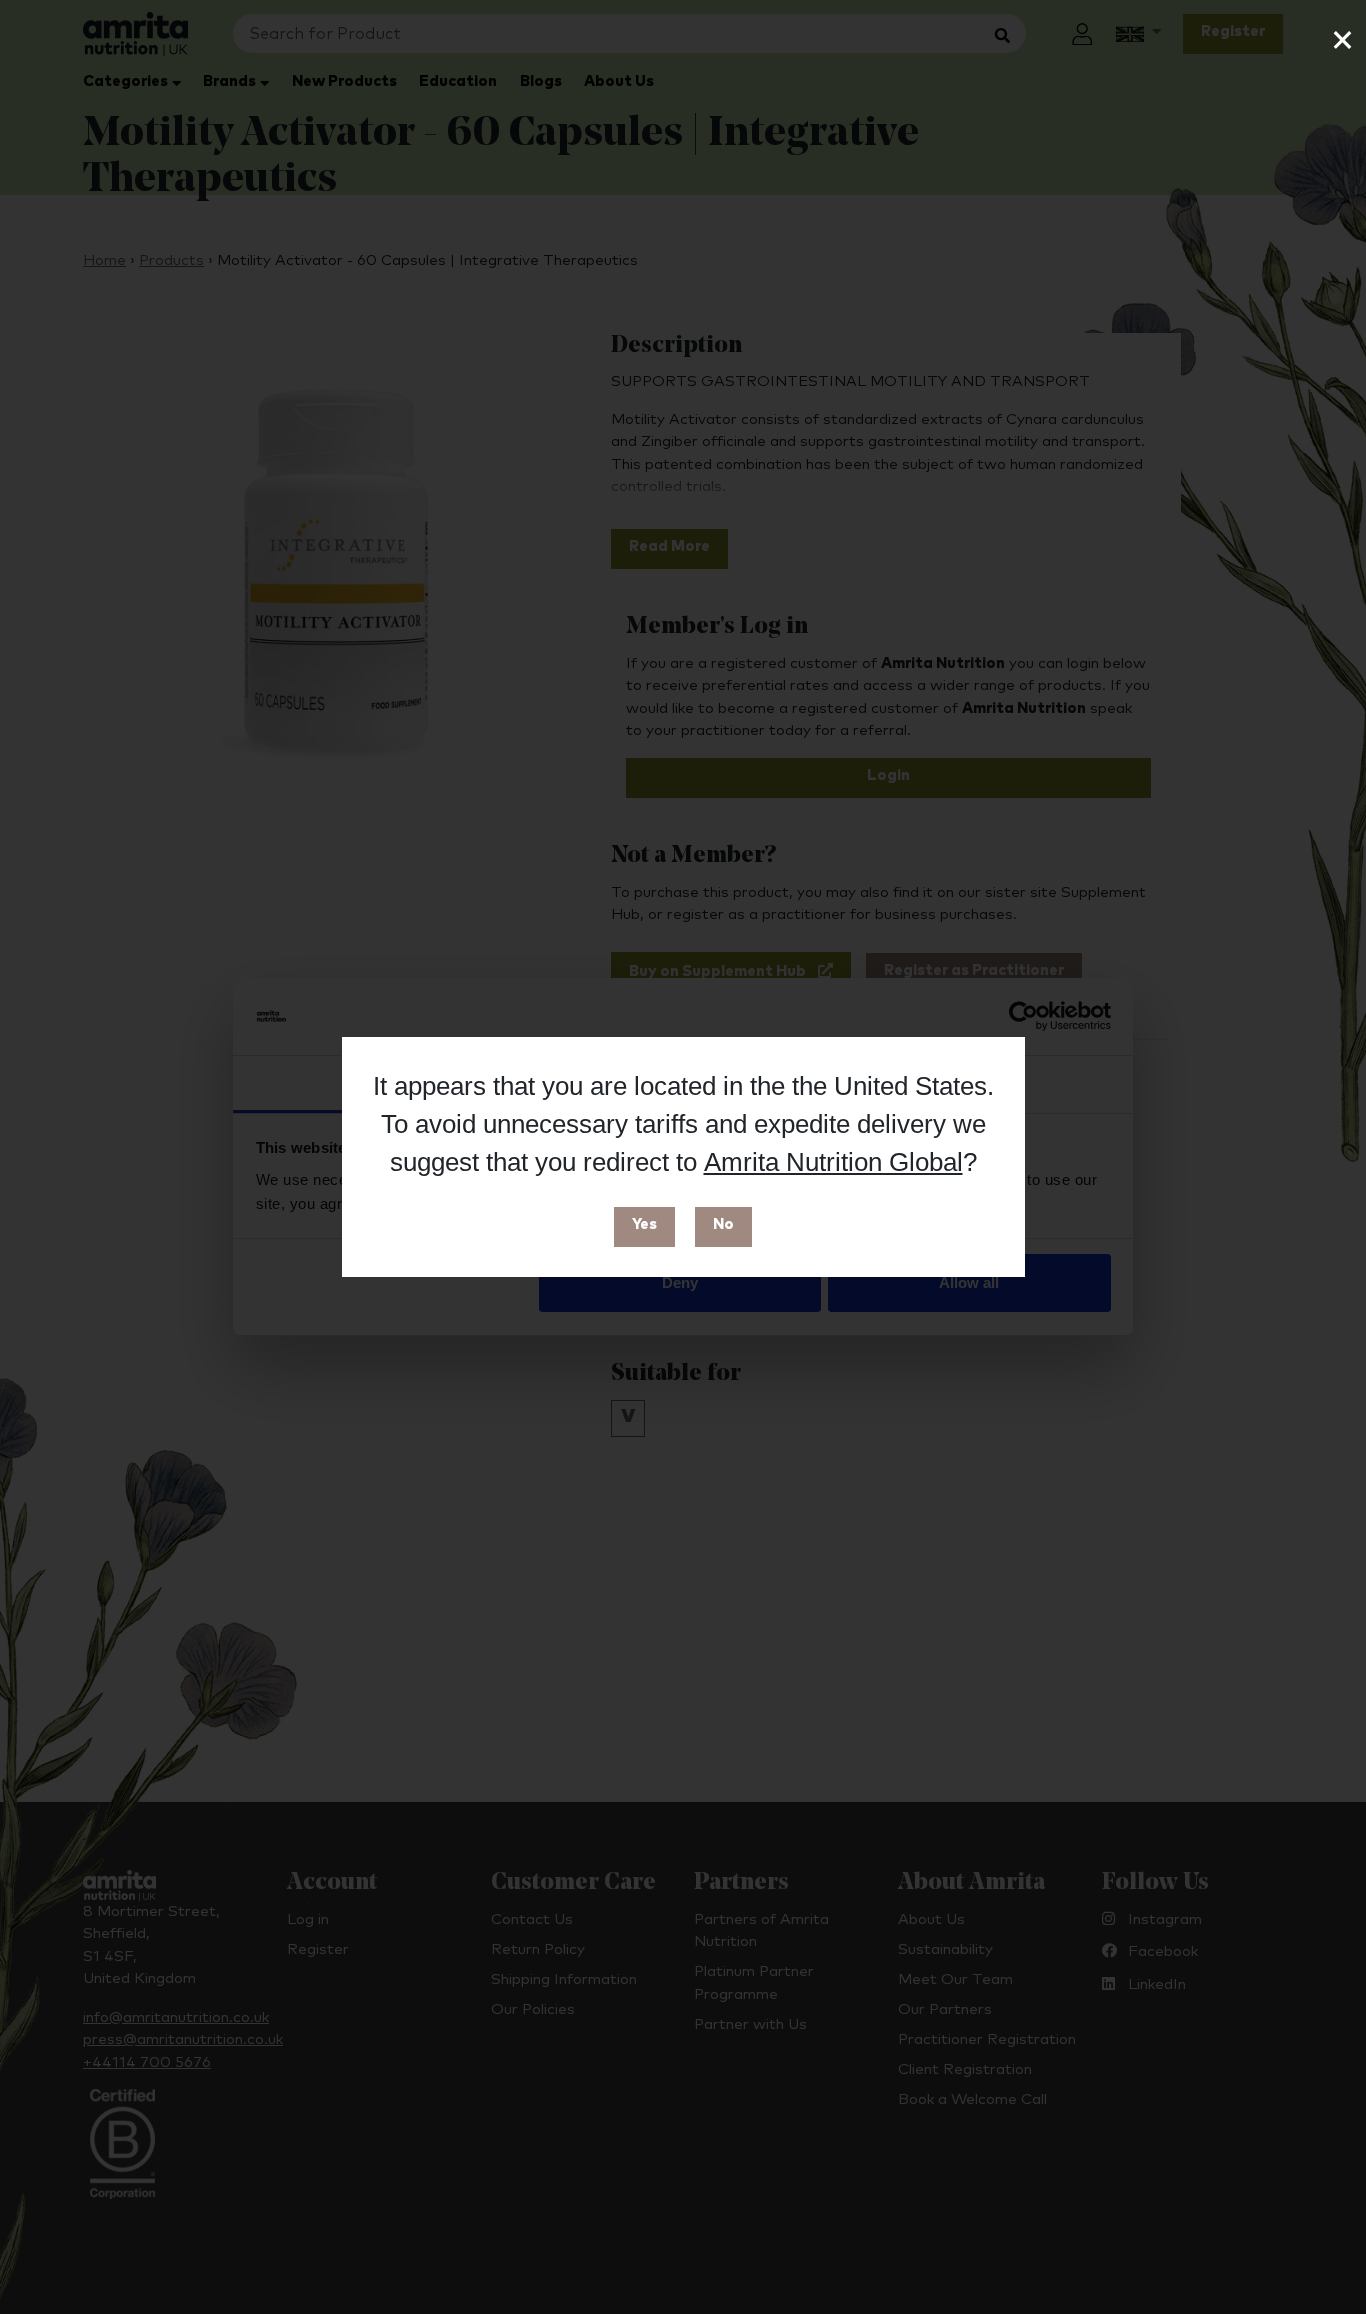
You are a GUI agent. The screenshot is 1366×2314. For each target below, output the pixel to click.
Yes (644, 1224)
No (723, 1224)
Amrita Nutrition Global (833, 1162)
